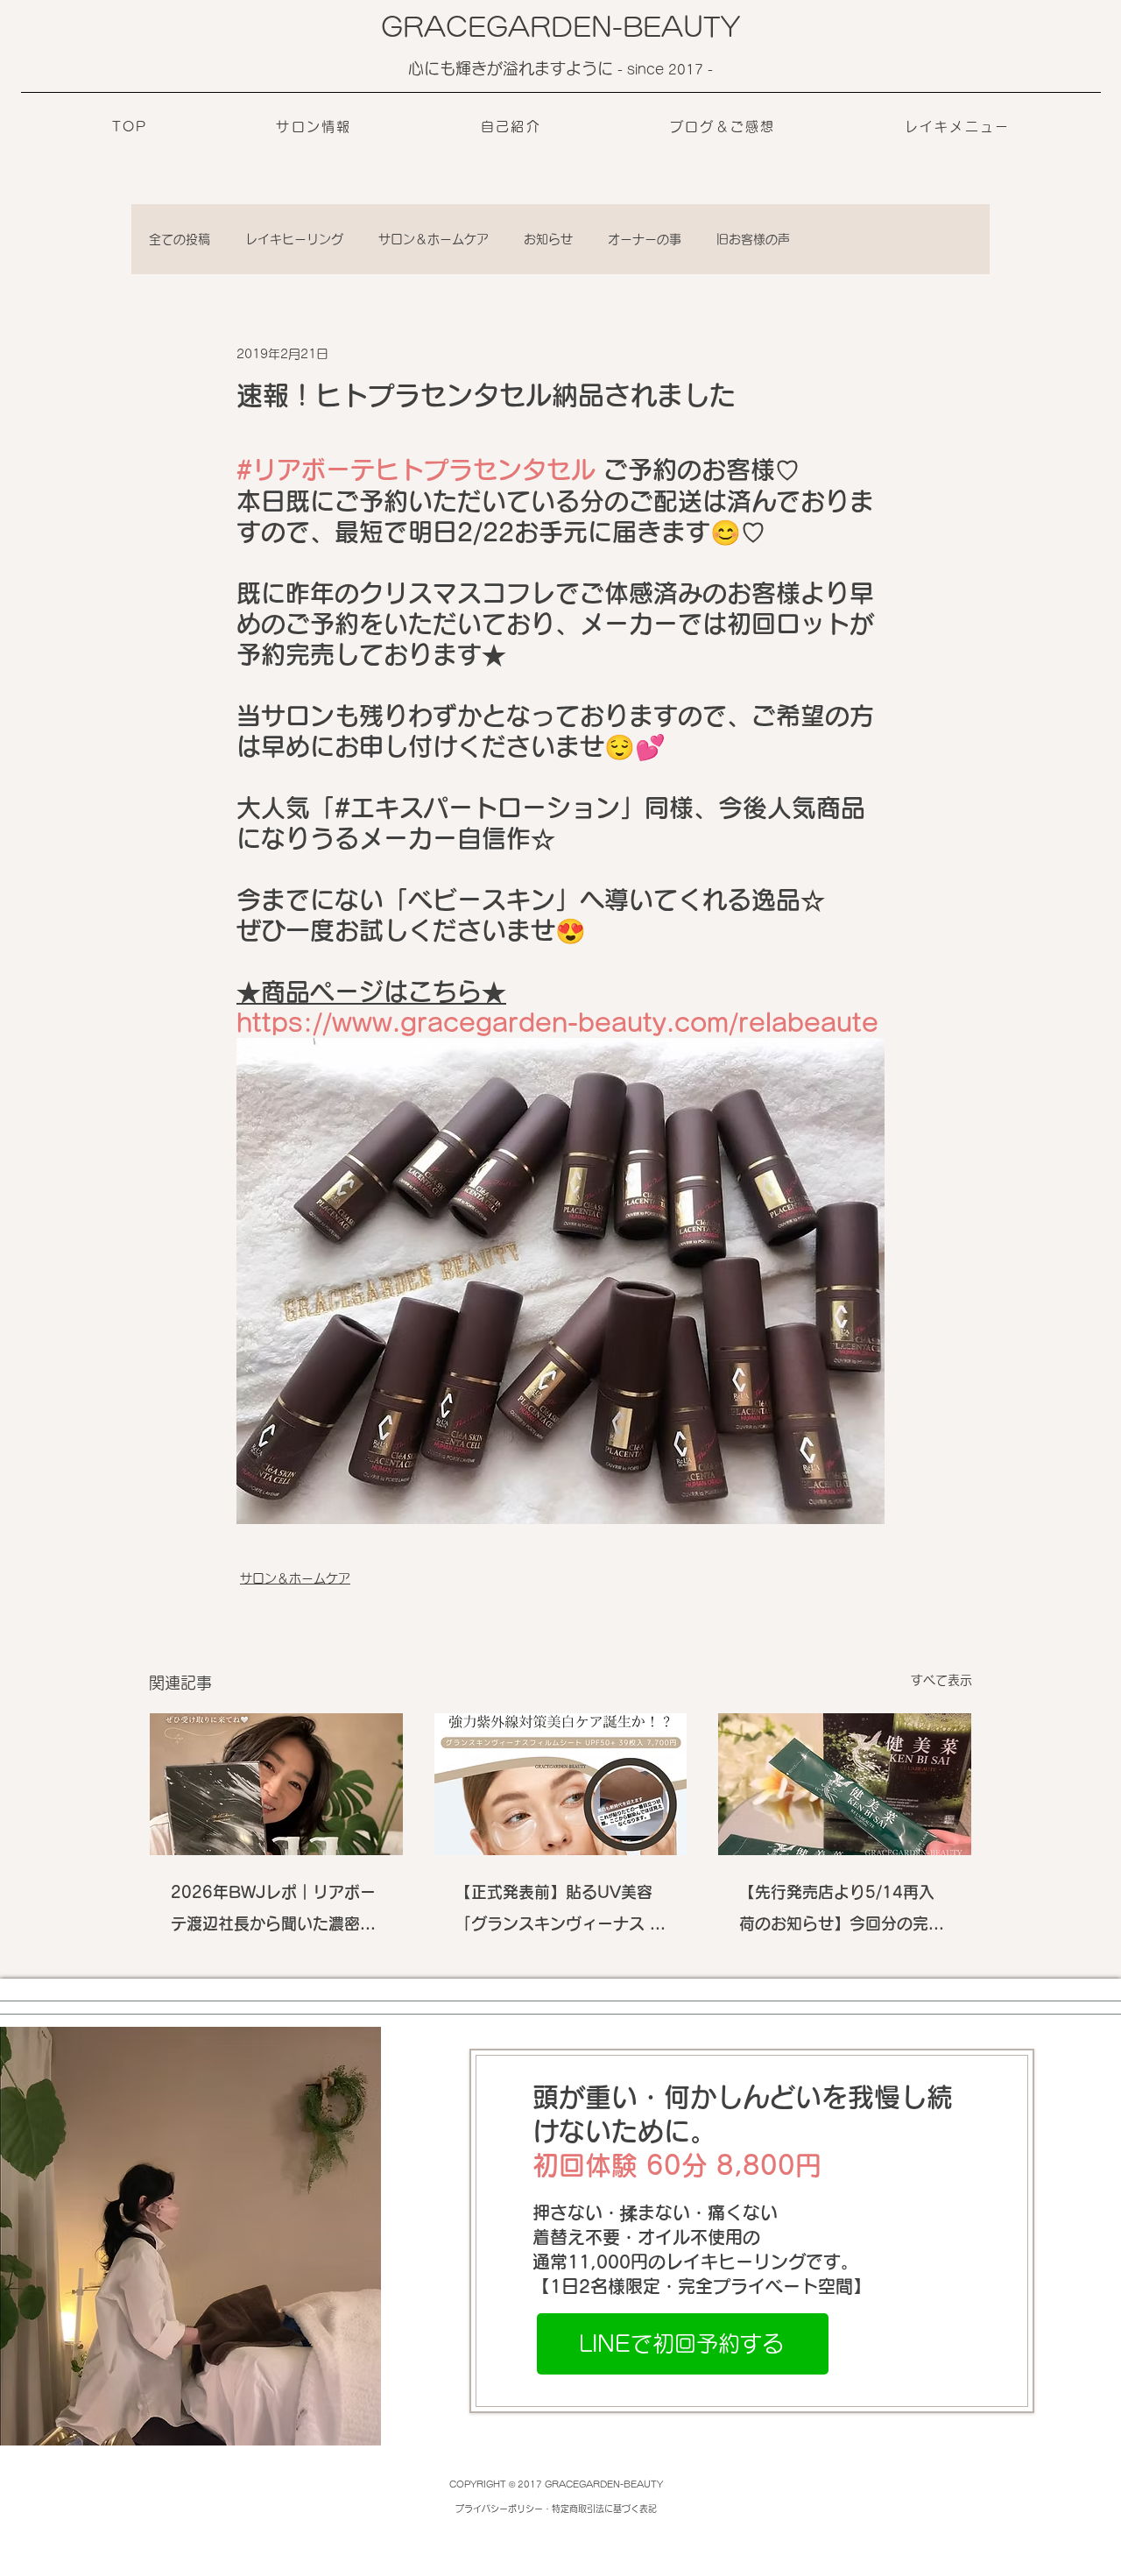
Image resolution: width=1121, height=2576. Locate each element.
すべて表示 (941, 1680)
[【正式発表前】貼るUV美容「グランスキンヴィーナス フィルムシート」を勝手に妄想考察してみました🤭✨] (561, 1784)
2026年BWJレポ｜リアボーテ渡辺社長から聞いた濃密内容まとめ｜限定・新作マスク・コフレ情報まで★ (273, 1912)
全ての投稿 (180, 239)
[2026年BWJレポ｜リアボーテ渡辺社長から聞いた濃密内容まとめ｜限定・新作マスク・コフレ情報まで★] (276, 1784)
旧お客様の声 (753, 239)
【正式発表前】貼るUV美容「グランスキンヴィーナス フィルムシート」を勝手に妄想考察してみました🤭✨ (560, 1912)
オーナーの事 (645, 239)
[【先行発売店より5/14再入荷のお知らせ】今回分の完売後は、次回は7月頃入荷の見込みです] (845, 1784)
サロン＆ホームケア (434, 239)
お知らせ (548, 239)
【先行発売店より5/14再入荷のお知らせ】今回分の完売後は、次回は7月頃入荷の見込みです (842, 1912)
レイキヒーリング (294, 239)
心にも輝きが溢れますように (513, 68)
